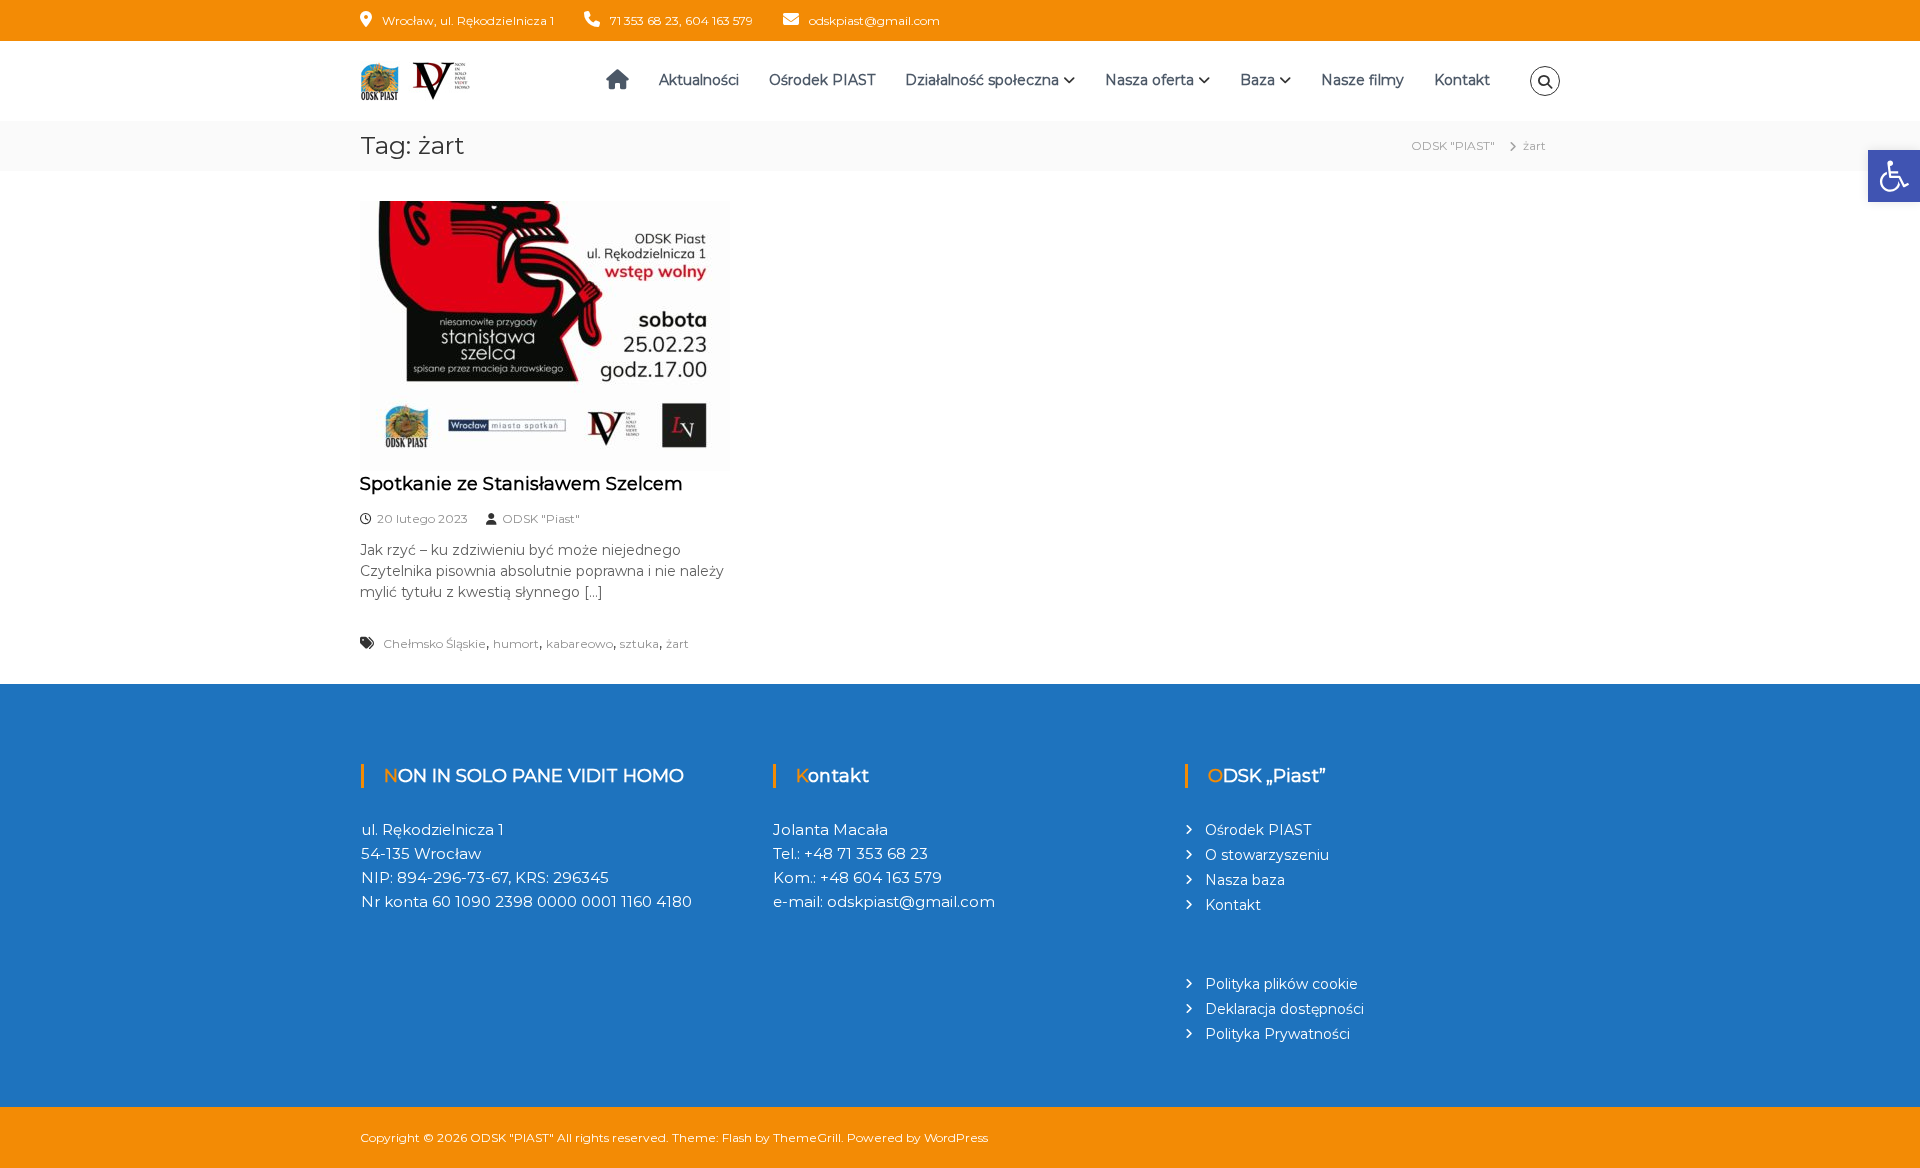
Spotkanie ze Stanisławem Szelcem (521, 484)
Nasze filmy (1362, 80)
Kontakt (1462, 80)
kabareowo (579, 643)
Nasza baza (1245, 880)
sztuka (639, 643)
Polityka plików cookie (1281, 984)
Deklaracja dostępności (1284, 1009)
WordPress (956, 1137)
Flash (737, 1137)
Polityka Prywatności (1277, 1034)
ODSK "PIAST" (512, 1137)
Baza (1257, 80)
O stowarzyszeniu (1267, 855)
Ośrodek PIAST (822, 80)
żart (677, 643)
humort (516, 643)
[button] (1894, 176)
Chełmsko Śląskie (434, 643)
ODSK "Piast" (541, 518)
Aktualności (699, 80)
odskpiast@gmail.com (874, 20)
